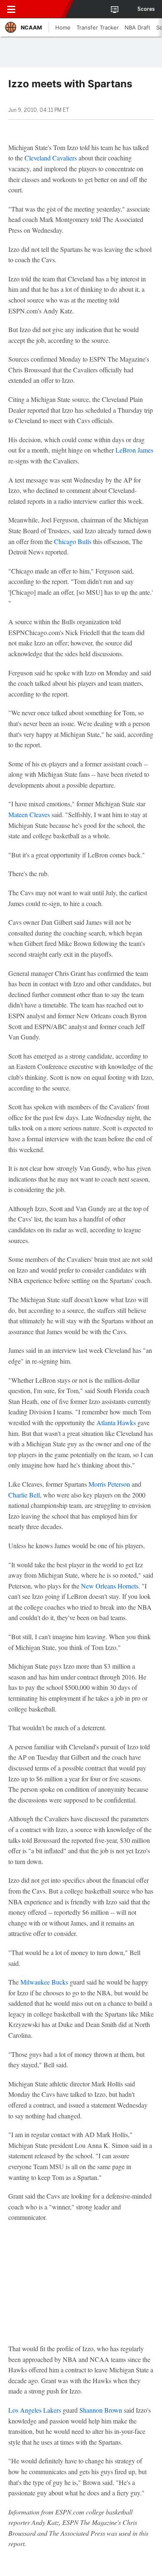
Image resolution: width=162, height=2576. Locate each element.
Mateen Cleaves (29, 814)
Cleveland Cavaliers (51, 158)
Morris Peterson (109, 1484)
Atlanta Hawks (116, 1422)
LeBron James (134, 450)
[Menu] (11, 9)
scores (146, 9)
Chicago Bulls (73, 541)
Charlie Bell (24, 1495)
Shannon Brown (101, 2410)
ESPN (44, 9)
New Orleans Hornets (110, 1586)
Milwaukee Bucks (44, 1982)
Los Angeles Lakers (35, 2410)
